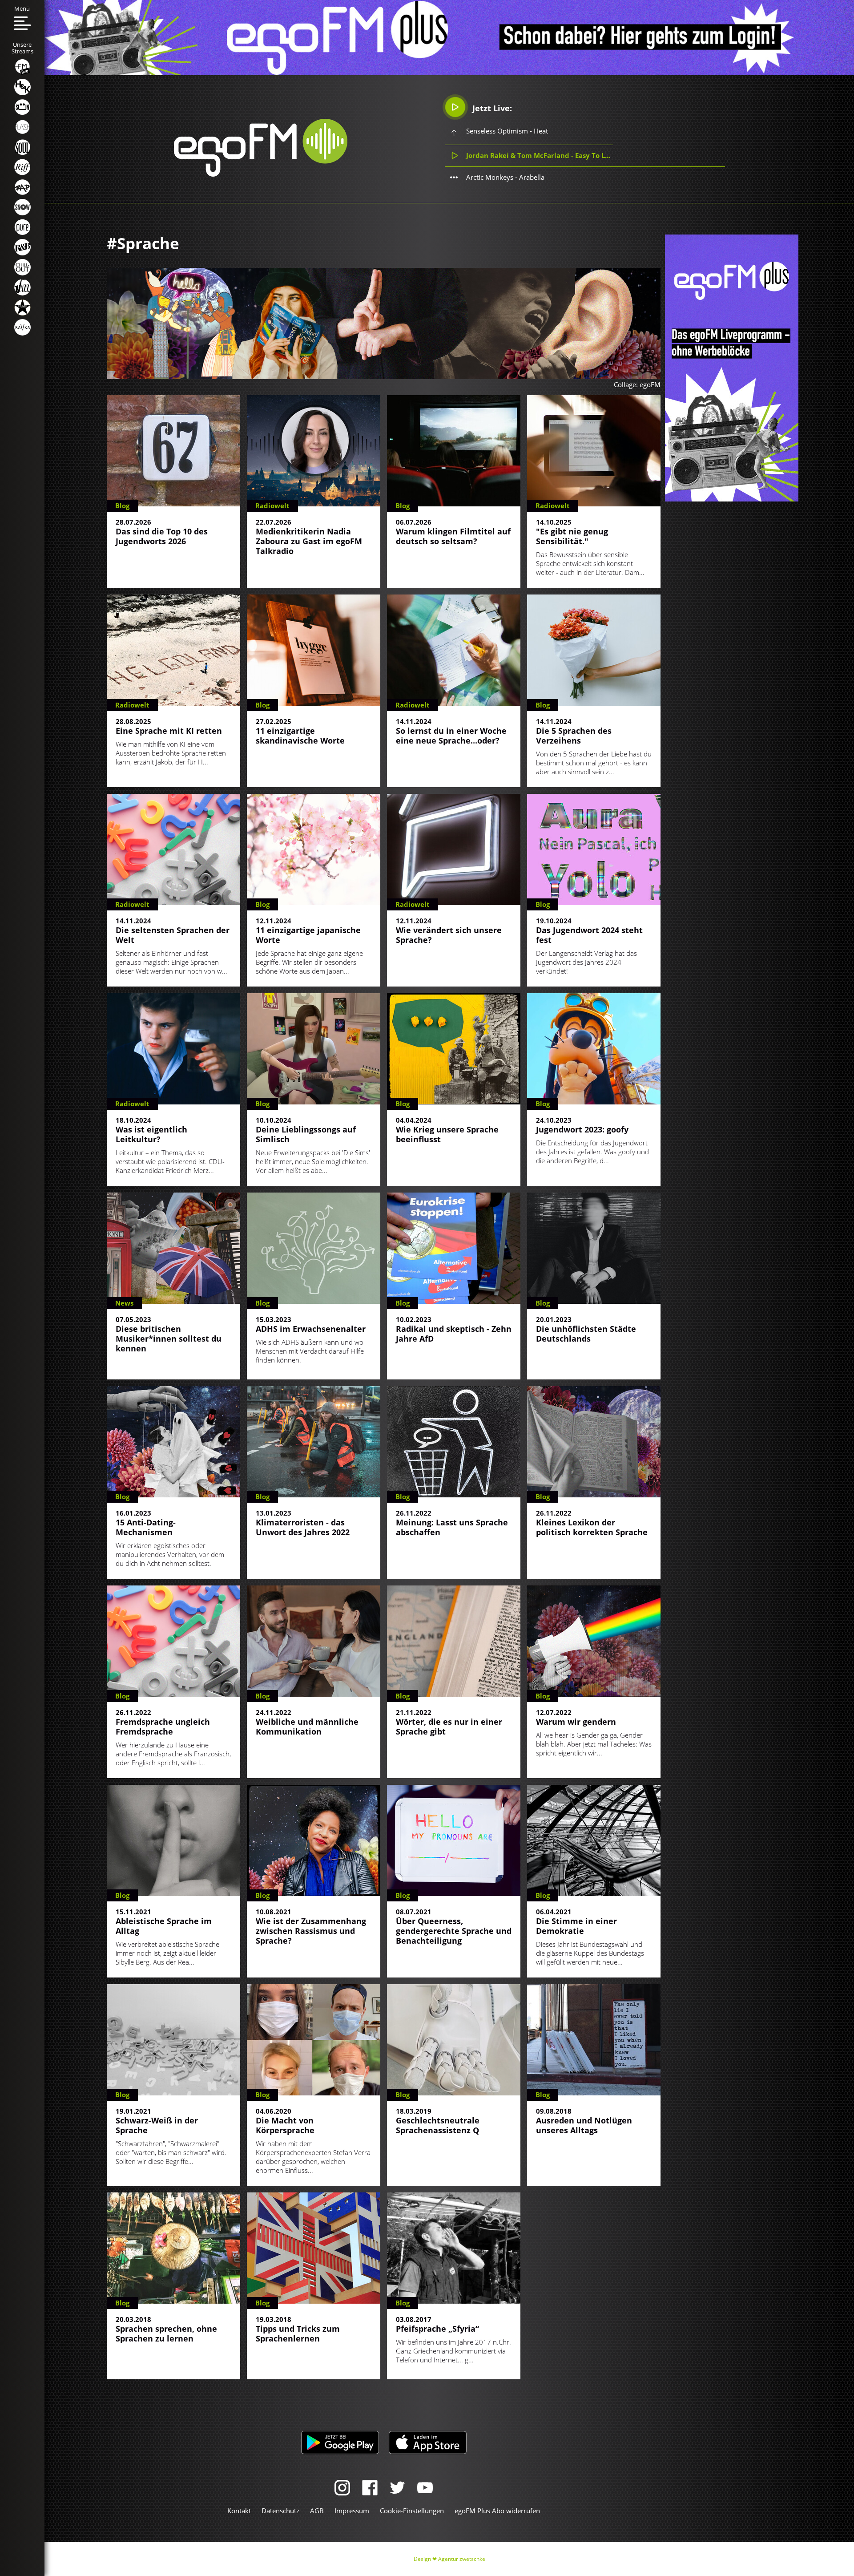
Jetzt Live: (491, 108)
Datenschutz (280, 2511)
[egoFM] (261, 174)
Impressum (352, 2511)
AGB (317, 2511)
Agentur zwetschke (462, 2559)
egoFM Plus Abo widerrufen (497, 2511)
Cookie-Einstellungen (412, 2511)
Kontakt (239, 2511)
